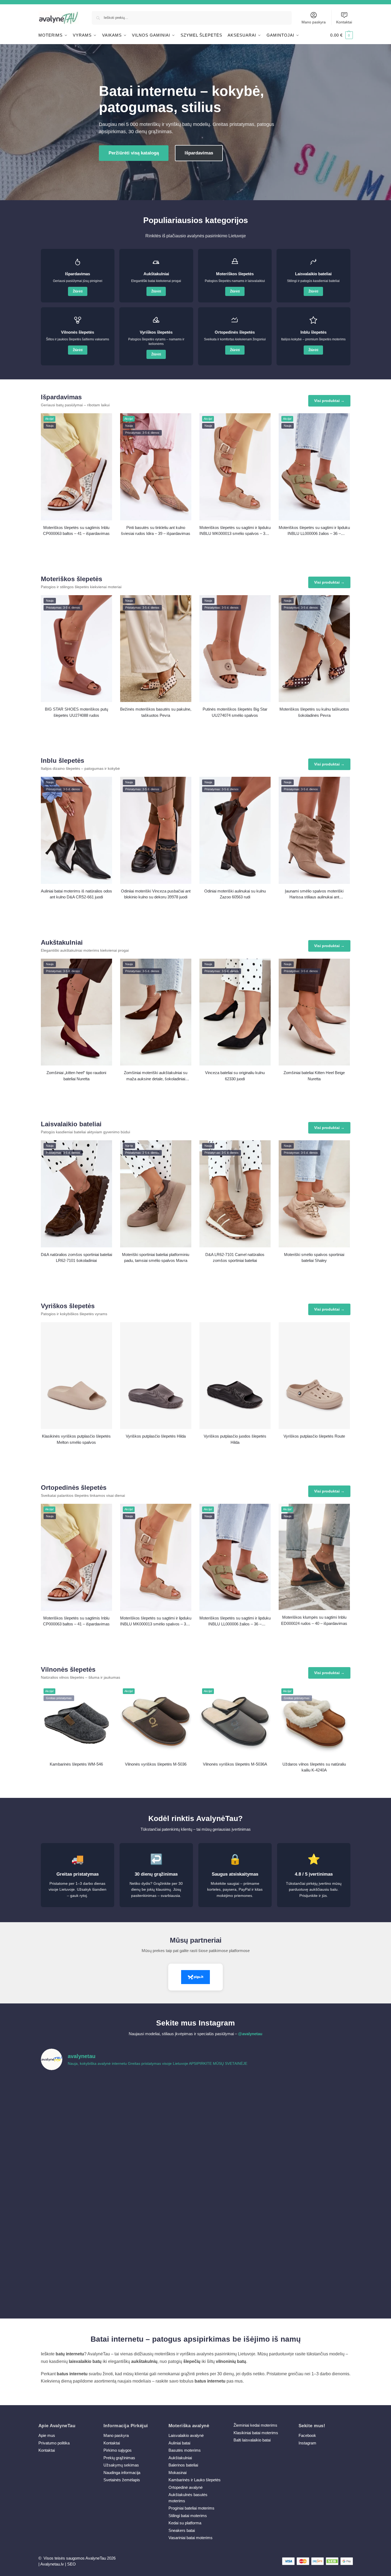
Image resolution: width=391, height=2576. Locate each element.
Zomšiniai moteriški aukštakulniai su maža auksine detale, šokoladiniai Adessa (156, 1076)
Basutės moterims (185, 2450)
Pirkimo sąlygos (118, 2450)
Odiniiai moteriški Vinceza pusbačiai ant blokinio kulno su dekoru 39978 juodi (156, 894)
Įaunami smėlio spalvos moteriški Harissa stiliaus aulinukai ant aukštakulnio (314, 894)
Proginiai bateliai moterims (191, 2508)
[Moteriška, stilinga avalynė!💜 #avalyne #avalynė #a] (157, 2188)
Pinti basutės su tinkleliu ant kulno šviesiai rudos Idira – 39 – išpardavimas (156, 531)
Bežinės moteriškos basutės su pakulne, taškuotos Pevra (156, 712)
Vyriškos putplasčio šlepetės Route (314, 1436)
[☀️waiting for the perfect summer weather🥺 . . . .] (157, 2277)
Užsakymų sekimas (121, 2465)
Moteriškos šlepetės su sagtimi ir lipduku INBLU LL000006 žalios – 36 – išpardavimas (314, 531)
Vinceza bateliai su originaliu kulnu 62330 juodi (235, 1076)
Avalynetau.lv (52, 2564)
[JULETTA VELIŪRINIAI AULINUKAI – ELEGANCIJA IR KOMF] (235, 2098)
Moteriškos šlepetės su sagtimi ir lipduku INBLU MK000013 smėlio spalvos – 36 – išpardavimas (235, 531)
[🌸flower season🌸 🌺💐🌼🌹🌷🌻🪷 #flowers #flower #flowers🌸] (313, 2188)
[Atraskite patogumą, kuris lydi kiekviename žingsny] (313, 2098)
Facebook (307, 2435)
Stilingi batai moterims (188, 2516)
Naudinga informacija (122, 2473)
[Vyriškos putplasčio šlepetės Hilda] (156, 1376)
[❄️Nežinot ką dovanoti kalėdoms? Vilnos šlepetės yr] (157, 2233)
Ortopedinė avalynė (186, 2487)
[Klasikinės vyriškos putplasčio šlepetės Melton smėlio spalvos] (76, 1376)
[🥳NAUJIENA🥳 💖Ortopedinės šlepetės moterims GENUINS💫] (79, 2277)
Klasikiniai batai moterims (256, 2433)
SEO (71, 2564)
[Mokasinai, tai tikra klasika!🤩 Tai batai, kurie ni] (313, 2277)
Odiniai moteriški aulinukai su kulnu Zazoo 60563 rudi (235, 894)
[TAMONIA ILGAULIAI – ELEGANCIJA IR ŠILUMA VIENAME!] (157, 2098)
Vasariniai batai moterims (191, 2538)
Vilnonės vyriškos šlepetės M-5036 (156, 1764)
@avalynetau (250, 2034)
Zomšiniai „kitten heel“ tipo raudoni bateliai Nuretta (76, 1076)
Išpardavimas (199, 153)
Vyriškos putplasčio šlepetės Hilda (156, 1436)
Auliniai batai (179, 2443)
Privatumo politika (54, 2443)
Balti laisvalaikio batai (252, 2440)
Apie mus (47, 2435)
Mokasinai (177, 2473)
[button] (342, 35)
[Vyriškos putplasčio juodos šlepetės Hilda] (235, 1376)
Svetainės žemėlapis (122, 2480)
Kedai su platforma (185, 2523)
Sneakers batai (182, 2530)
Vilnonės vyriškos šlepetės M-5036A (235, 1764)
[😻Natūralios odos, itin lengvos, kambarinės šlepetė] (235, 2188)
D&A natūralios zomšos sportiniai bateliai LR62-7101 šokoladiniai (76, 1258)
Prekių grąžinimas (119, 2458)
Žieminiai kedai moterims (255, 2425)
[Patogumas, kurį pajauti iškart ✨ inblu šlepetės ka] (79, 2143)
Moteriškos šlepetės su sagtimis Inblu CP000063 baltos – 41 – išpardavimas (76, 531)
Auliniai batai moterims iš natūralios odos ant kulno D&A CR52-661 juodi (76, 894)
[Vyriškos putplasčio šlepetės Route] (314, 1376)
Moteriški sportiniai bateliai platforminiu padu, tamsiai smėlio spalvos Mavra (156, 1258)
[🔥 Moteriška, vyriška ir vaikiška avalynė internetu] (157, 2143)
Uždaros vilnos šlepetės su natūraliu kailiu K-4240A (314, 1767)
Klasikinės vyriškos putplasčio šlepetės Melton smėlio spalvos (76, 1439)
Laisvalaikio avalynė (186, 2435)
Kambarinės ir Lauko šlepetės (195, 2480)
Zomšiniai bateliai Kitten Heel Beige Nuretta (314, 1076)
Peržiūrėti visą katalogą (134, 153)
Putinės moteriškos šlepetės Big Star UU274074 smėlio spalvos (235, 712)
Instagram (307, 2443)
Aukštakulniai (180, 2458)
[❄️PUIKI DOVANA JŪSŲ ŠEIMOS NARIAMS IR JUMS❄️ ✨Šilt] (235, 2233)
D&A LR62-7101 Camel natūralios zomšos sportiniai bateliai (235, 1258)
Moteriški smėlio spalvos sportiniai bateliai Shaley (314, 1258)
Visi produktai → (329, 401)
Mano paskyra (314, 22)
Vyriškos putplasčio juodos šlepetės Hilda (235, 1439)
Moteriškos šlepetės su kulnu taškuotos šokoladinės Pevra (314, 712)
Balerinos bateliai (183, 2465)
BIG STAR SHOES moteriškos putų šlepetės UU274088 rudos (76, 712)
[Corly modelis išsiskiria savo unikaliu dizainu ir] (79, 2098)
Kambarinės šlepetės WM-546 (76, 1764)
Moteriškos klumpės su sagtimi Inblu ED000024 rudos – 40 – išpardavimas (314, 1620)
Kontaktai (344, 22)
